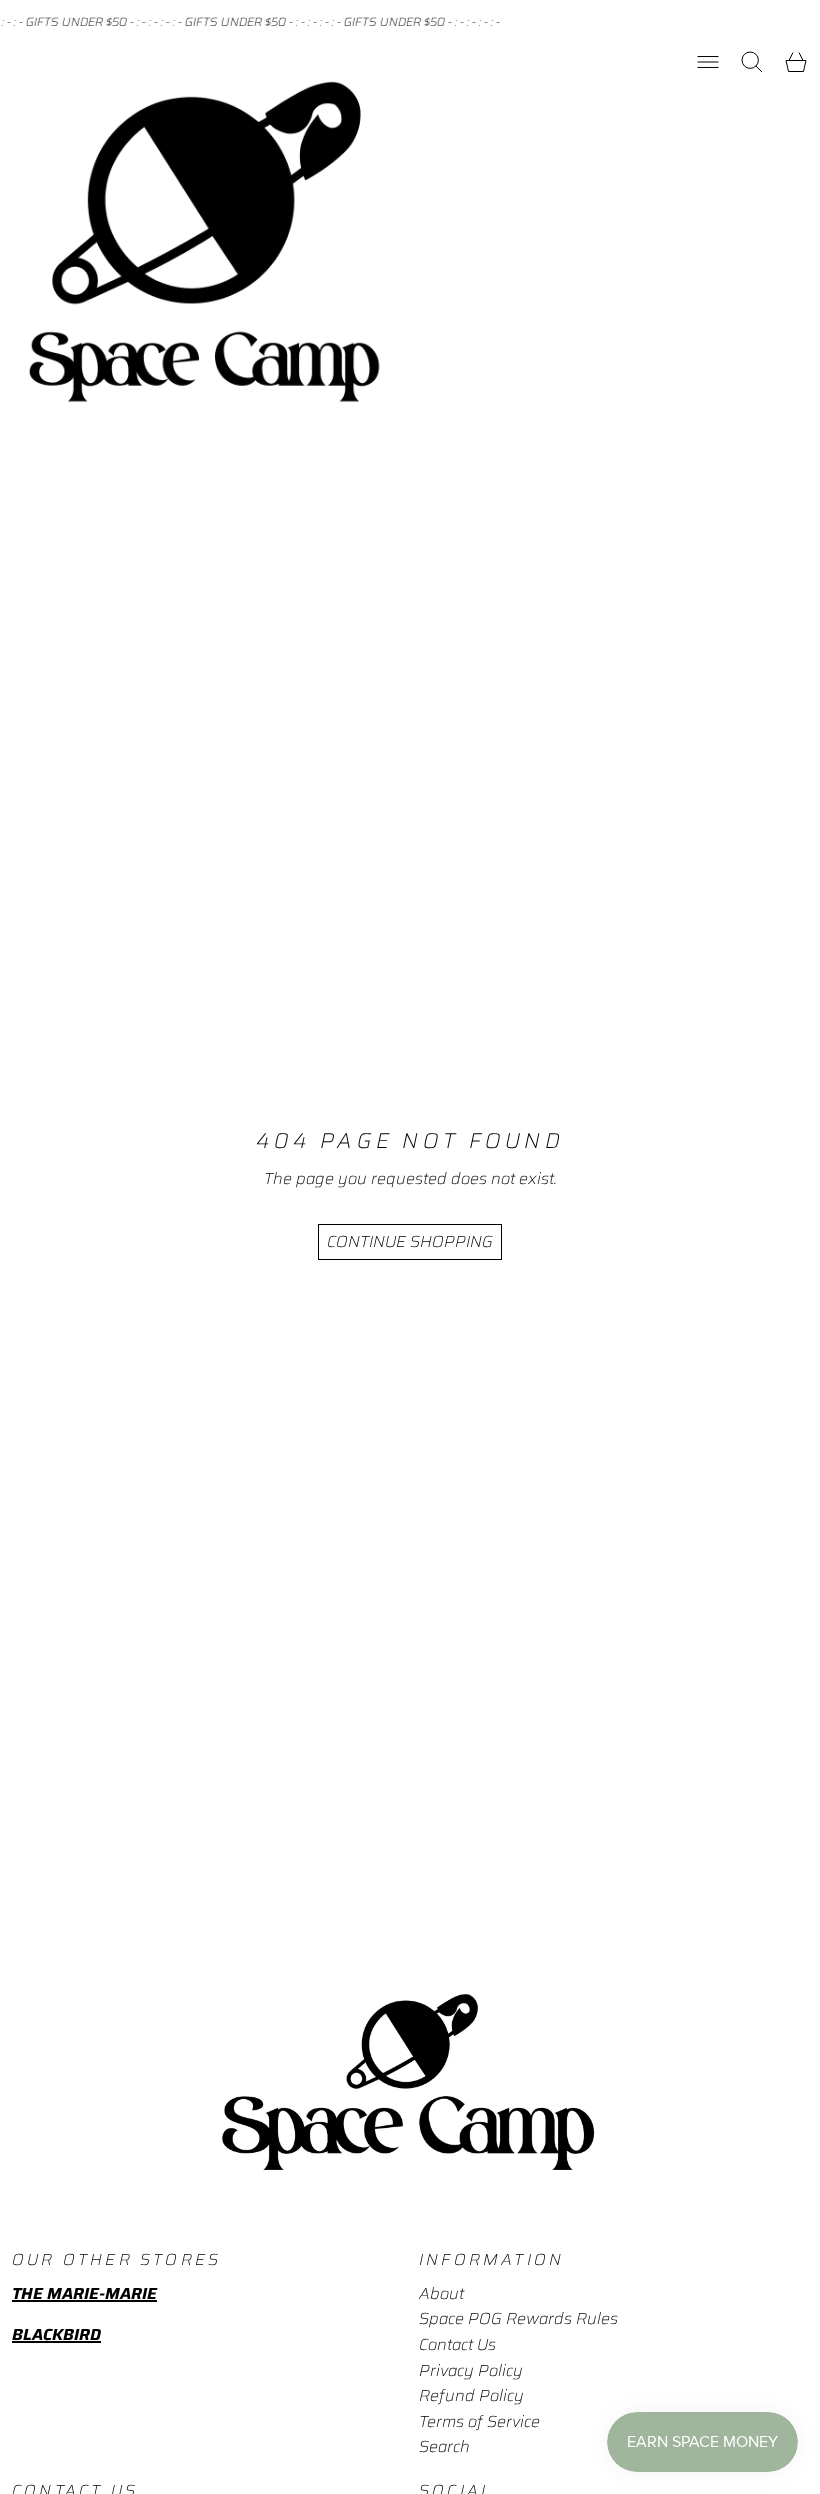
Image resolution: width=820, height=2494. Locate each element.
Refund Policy (471, 2395)
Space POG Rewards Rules (518, 2318)
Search (444, 2446)
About (441, 2293)
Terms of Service (479, 2421)
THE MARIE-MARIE (84, 2293)
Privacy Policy (471, 2370)
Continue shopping (410, 1241)
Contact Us (457, 2344)
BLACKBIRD (56, 2334)
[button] (752, 62)
